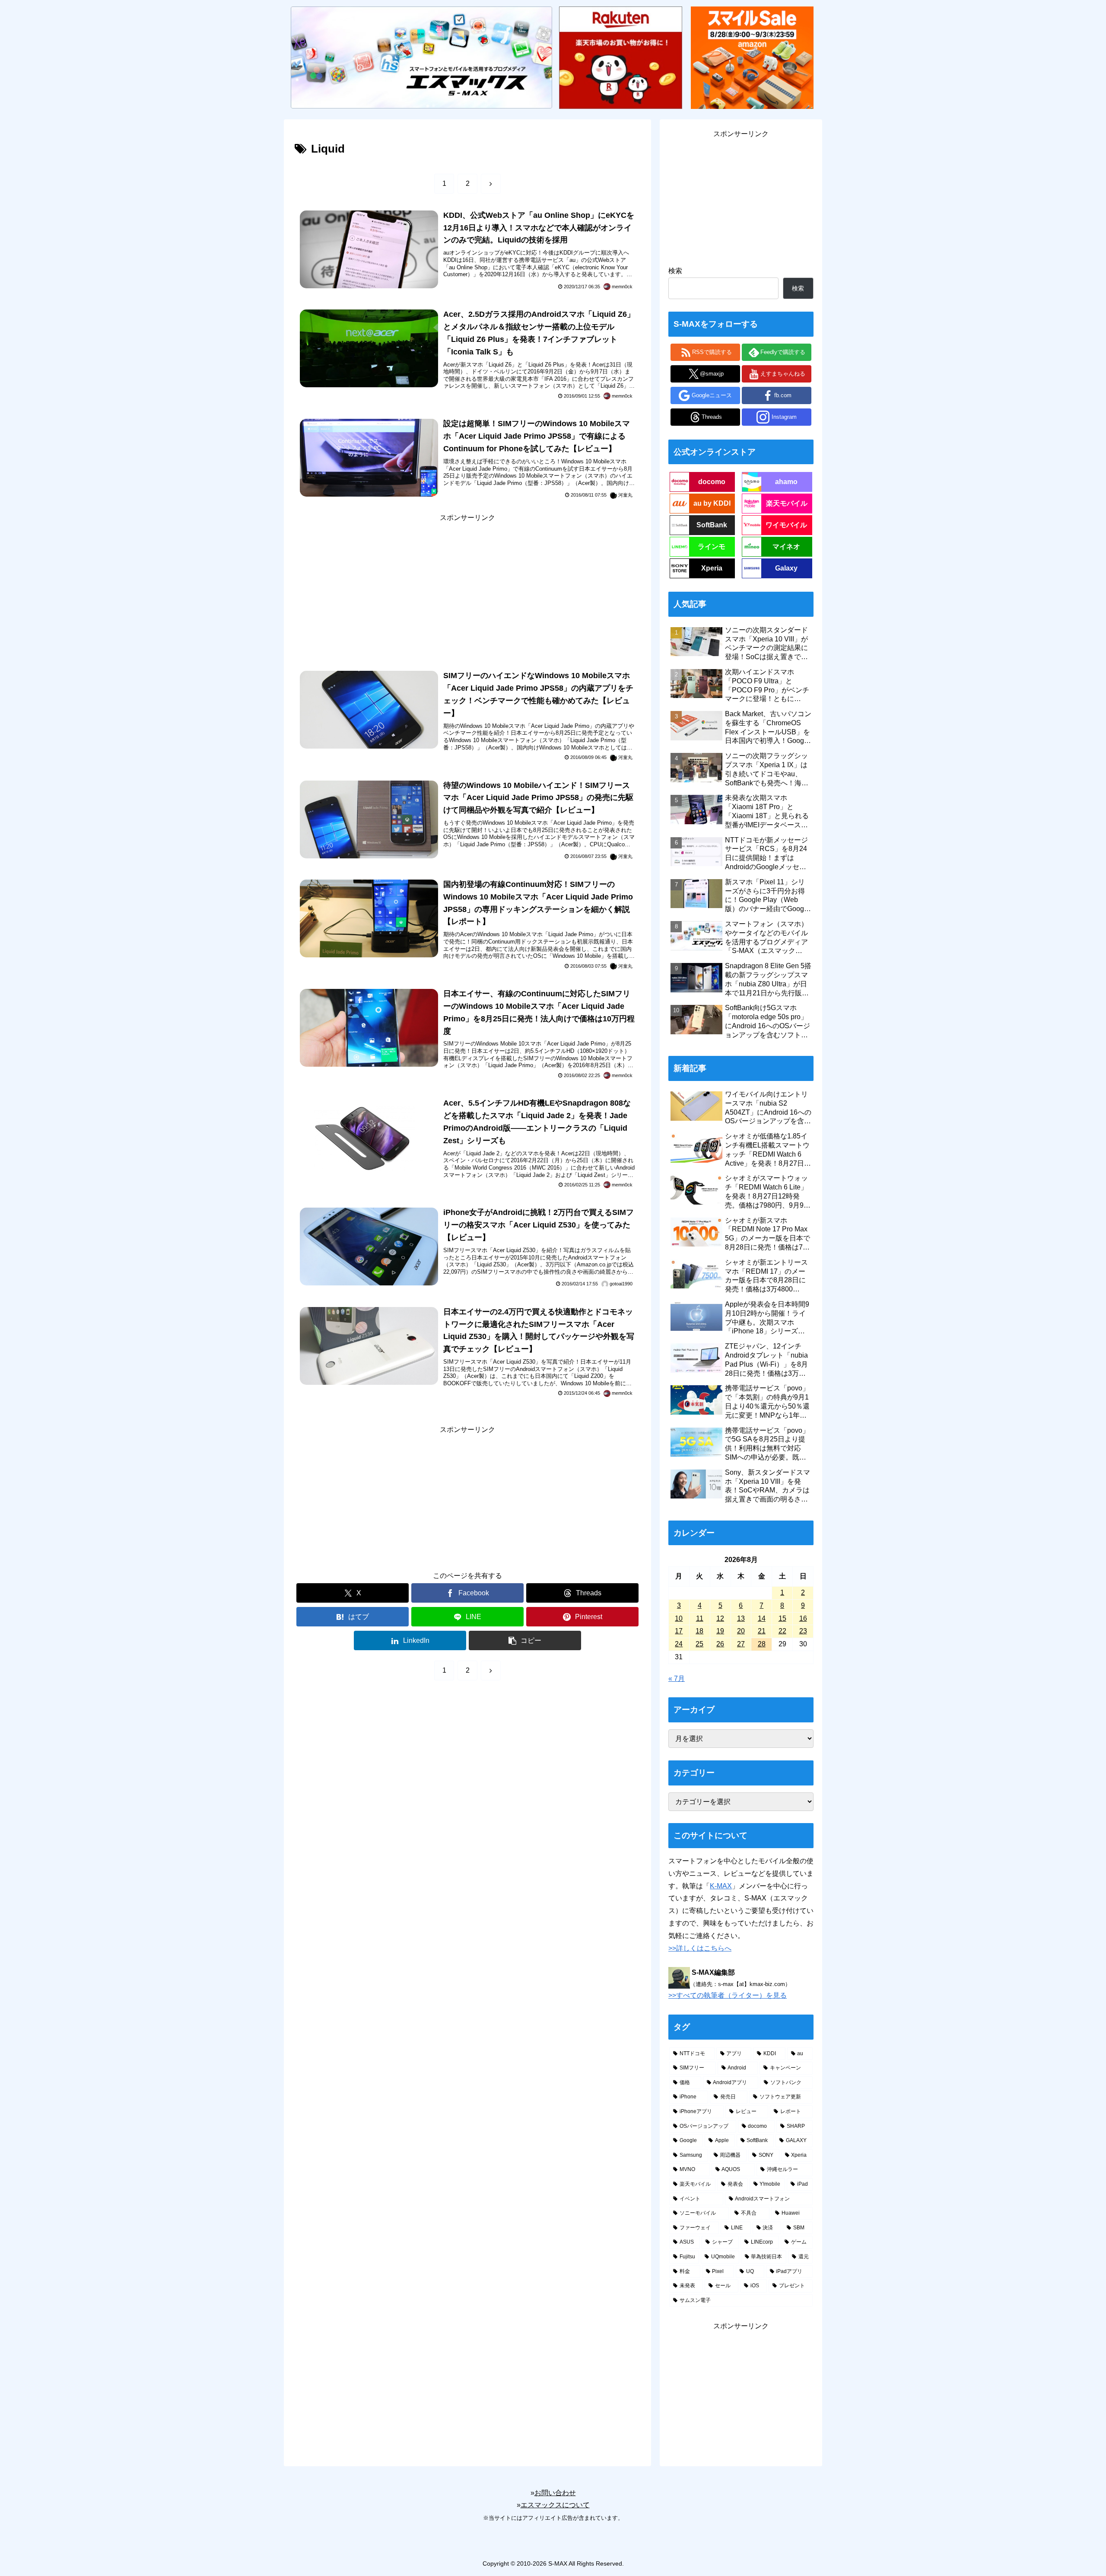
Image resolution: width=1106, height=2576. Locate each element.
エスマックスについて (555, 2505)
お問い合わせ (555, 2493)
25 (699, 1644)
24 (679, 1644)
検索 (675, 271)
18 (699, 1631)
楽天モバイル (787, 503)
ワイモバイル (786, 525)
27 (741, 1644)
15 (782, 1618)
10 (679, 1618)
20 (741, 1631)
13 (741, 1618)
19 (720, 1631)
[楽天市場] (620, 57)
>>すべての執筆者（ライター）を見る (728, 1995)
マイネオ (786, 547)
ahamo (786, 482)
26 (720, 1644)
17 (679, 1631)
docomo (712, 482)
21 (762, 1631)
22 (782, 1631)
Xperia (712, 568)
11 (700, 1618)
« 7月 (677, 1679)
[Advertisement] (467, 585)
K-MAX (721, 1886)
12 (720, 1618)
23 (803, 1631)
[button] (525, 1640)
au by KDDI (712, 503)
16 (803, 1618)
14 (762, 1618)
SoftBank (712, 525)
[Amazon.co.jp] (752, 57)
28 (762, 1644)
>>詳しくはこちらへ (700, 1948)
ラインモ (712, 547)
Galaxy (786, 568)
